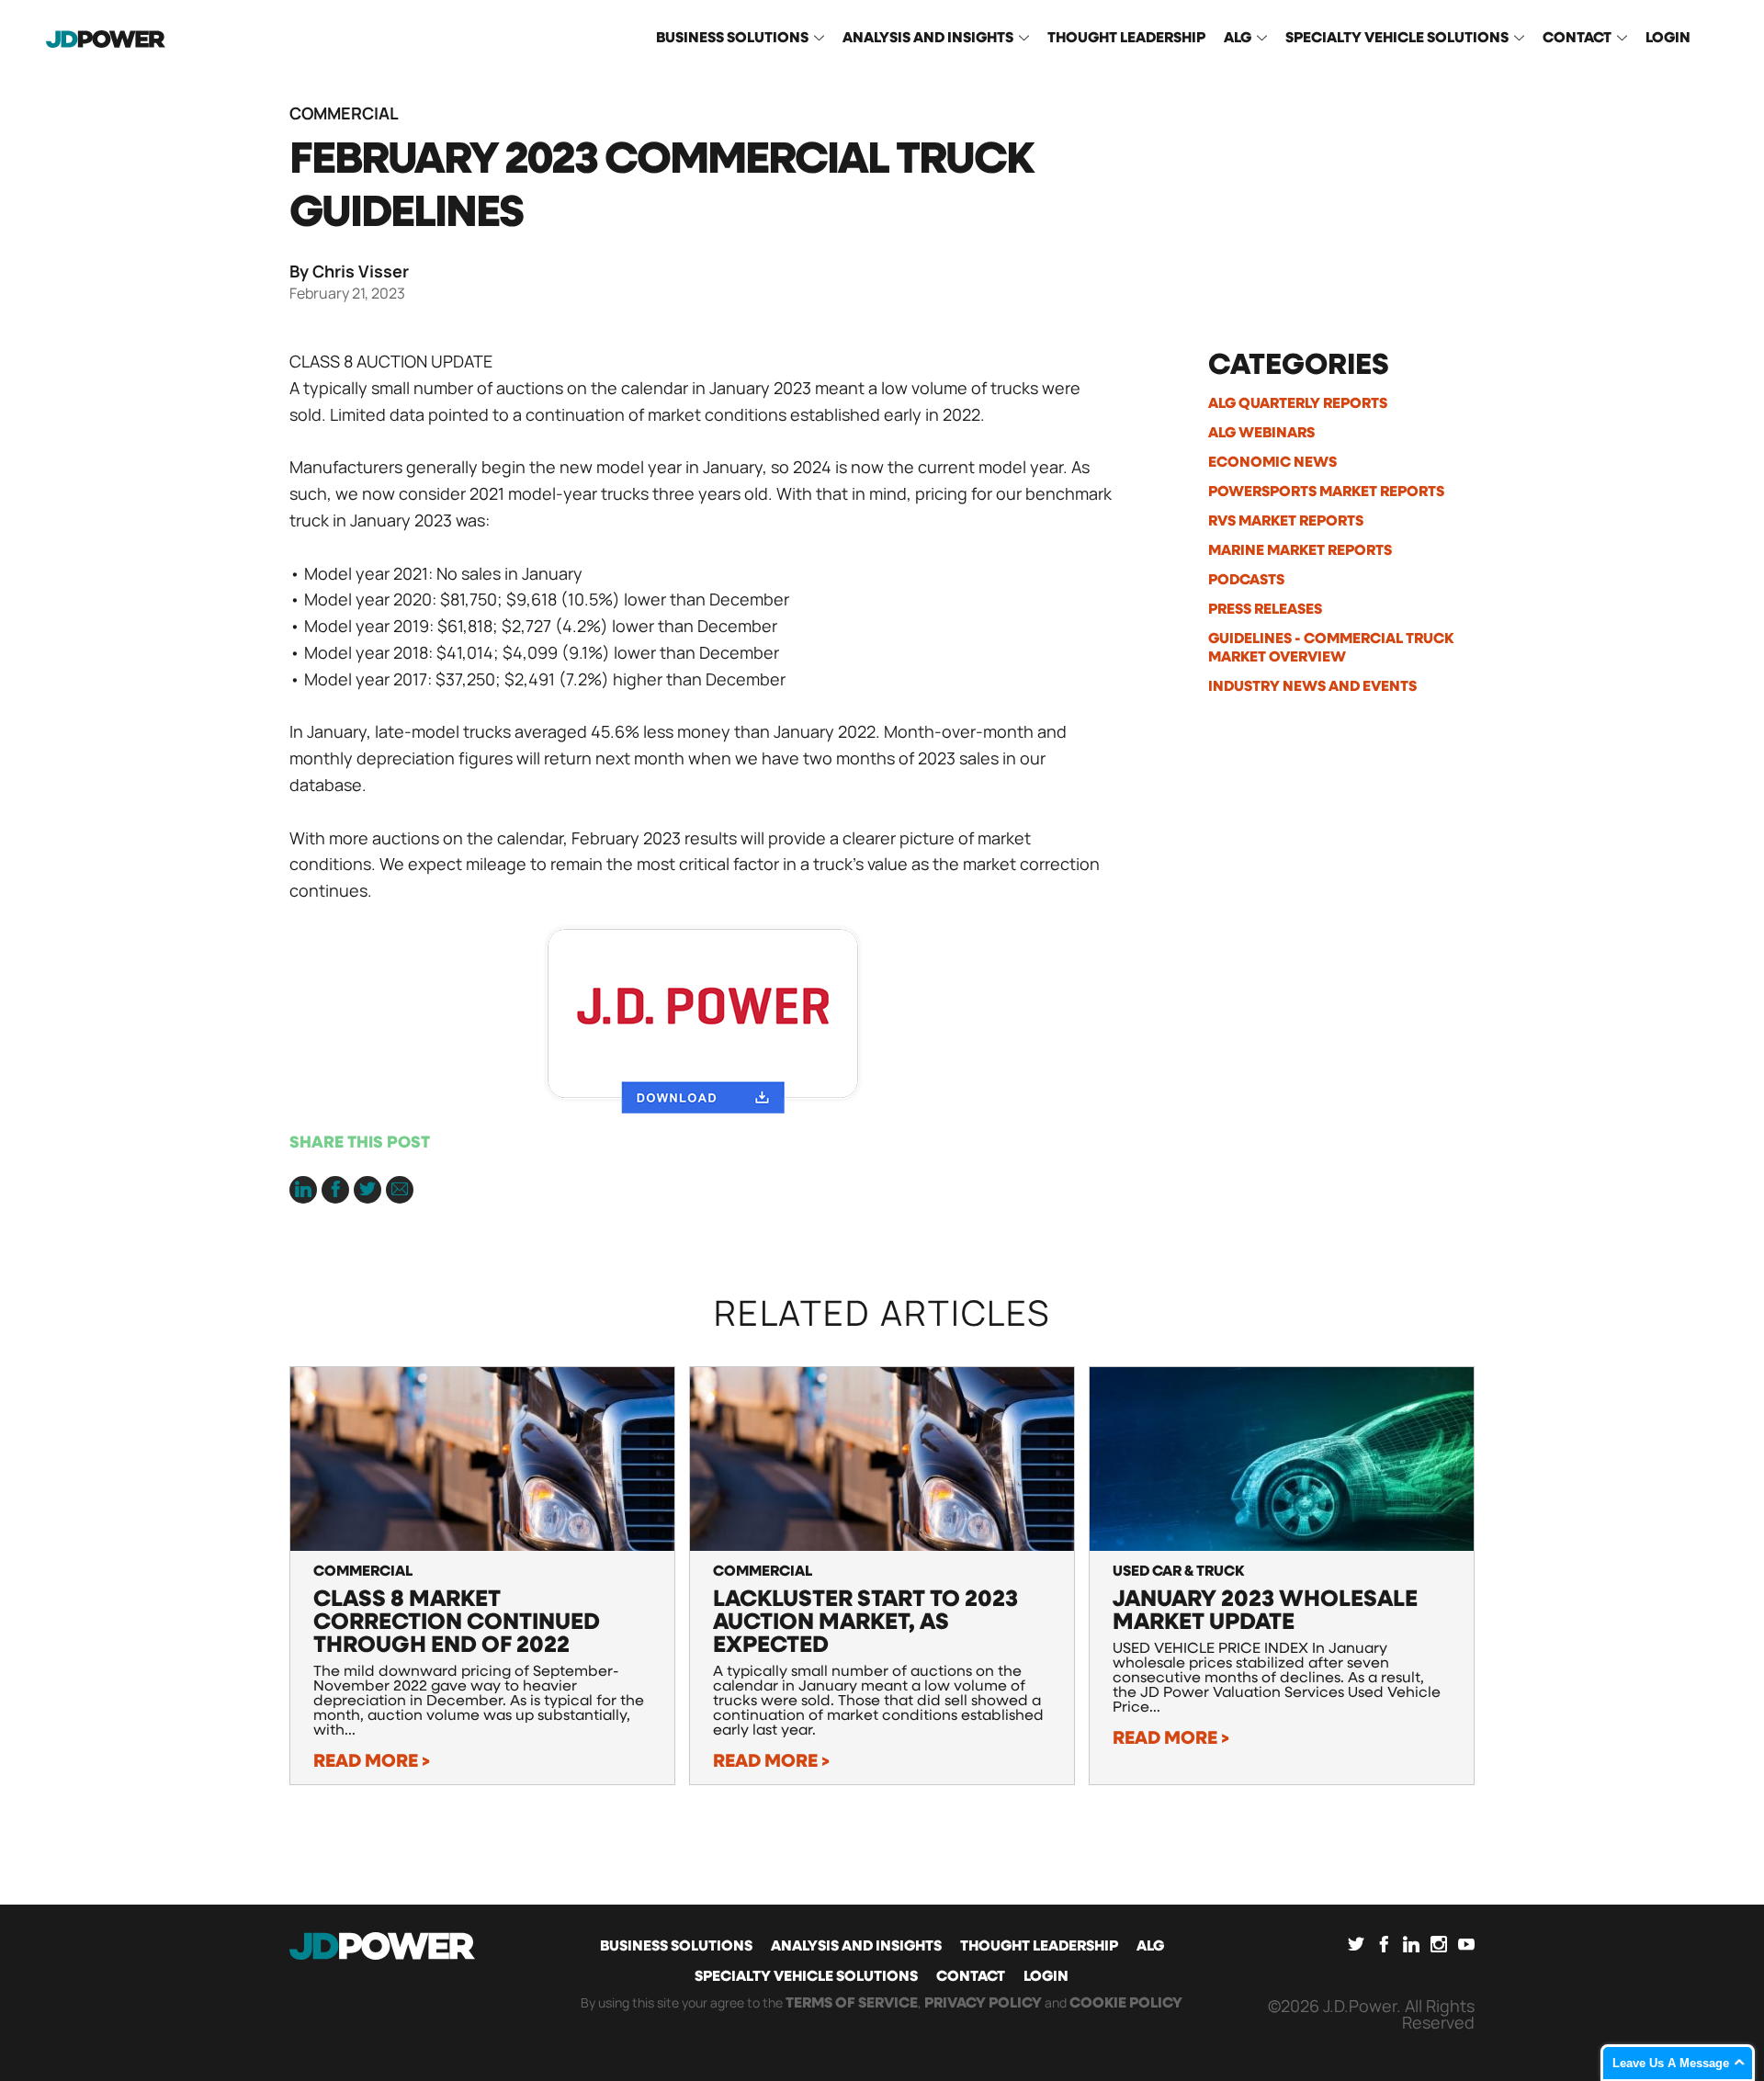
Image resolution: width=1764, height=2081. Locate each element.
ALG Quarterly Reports (1298, 404)
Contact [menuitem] (1577, 39)
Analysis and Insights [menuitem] (928, 39)
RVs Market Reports (1286, 522)
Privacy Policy (983, 2004)
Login (1046, 1977)
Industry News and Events (1312, 687)
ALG (1150, 1947)
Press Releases (1265, 610)
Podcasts (1246, 581)
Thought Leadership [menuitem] (1126, 39)
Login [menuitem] (1668, 39)
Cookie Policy (1126, 2004)
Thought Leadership (1039, 1947)
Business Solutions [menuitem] (732, 39)
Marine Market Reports (1300, 551)
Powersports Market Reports (1326, 492)
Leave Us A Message (1671, 2063)
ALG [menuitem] (1238, 39)
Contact (971, 1977)
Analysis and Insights (856, 1947)
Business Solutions (676, 1947)
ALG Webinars (1261, 434)
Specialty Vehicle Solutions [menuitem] (1397, 39)
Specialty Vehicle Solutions (806, 1977)
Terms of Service (852, 2004)
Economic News (1272, 463)
